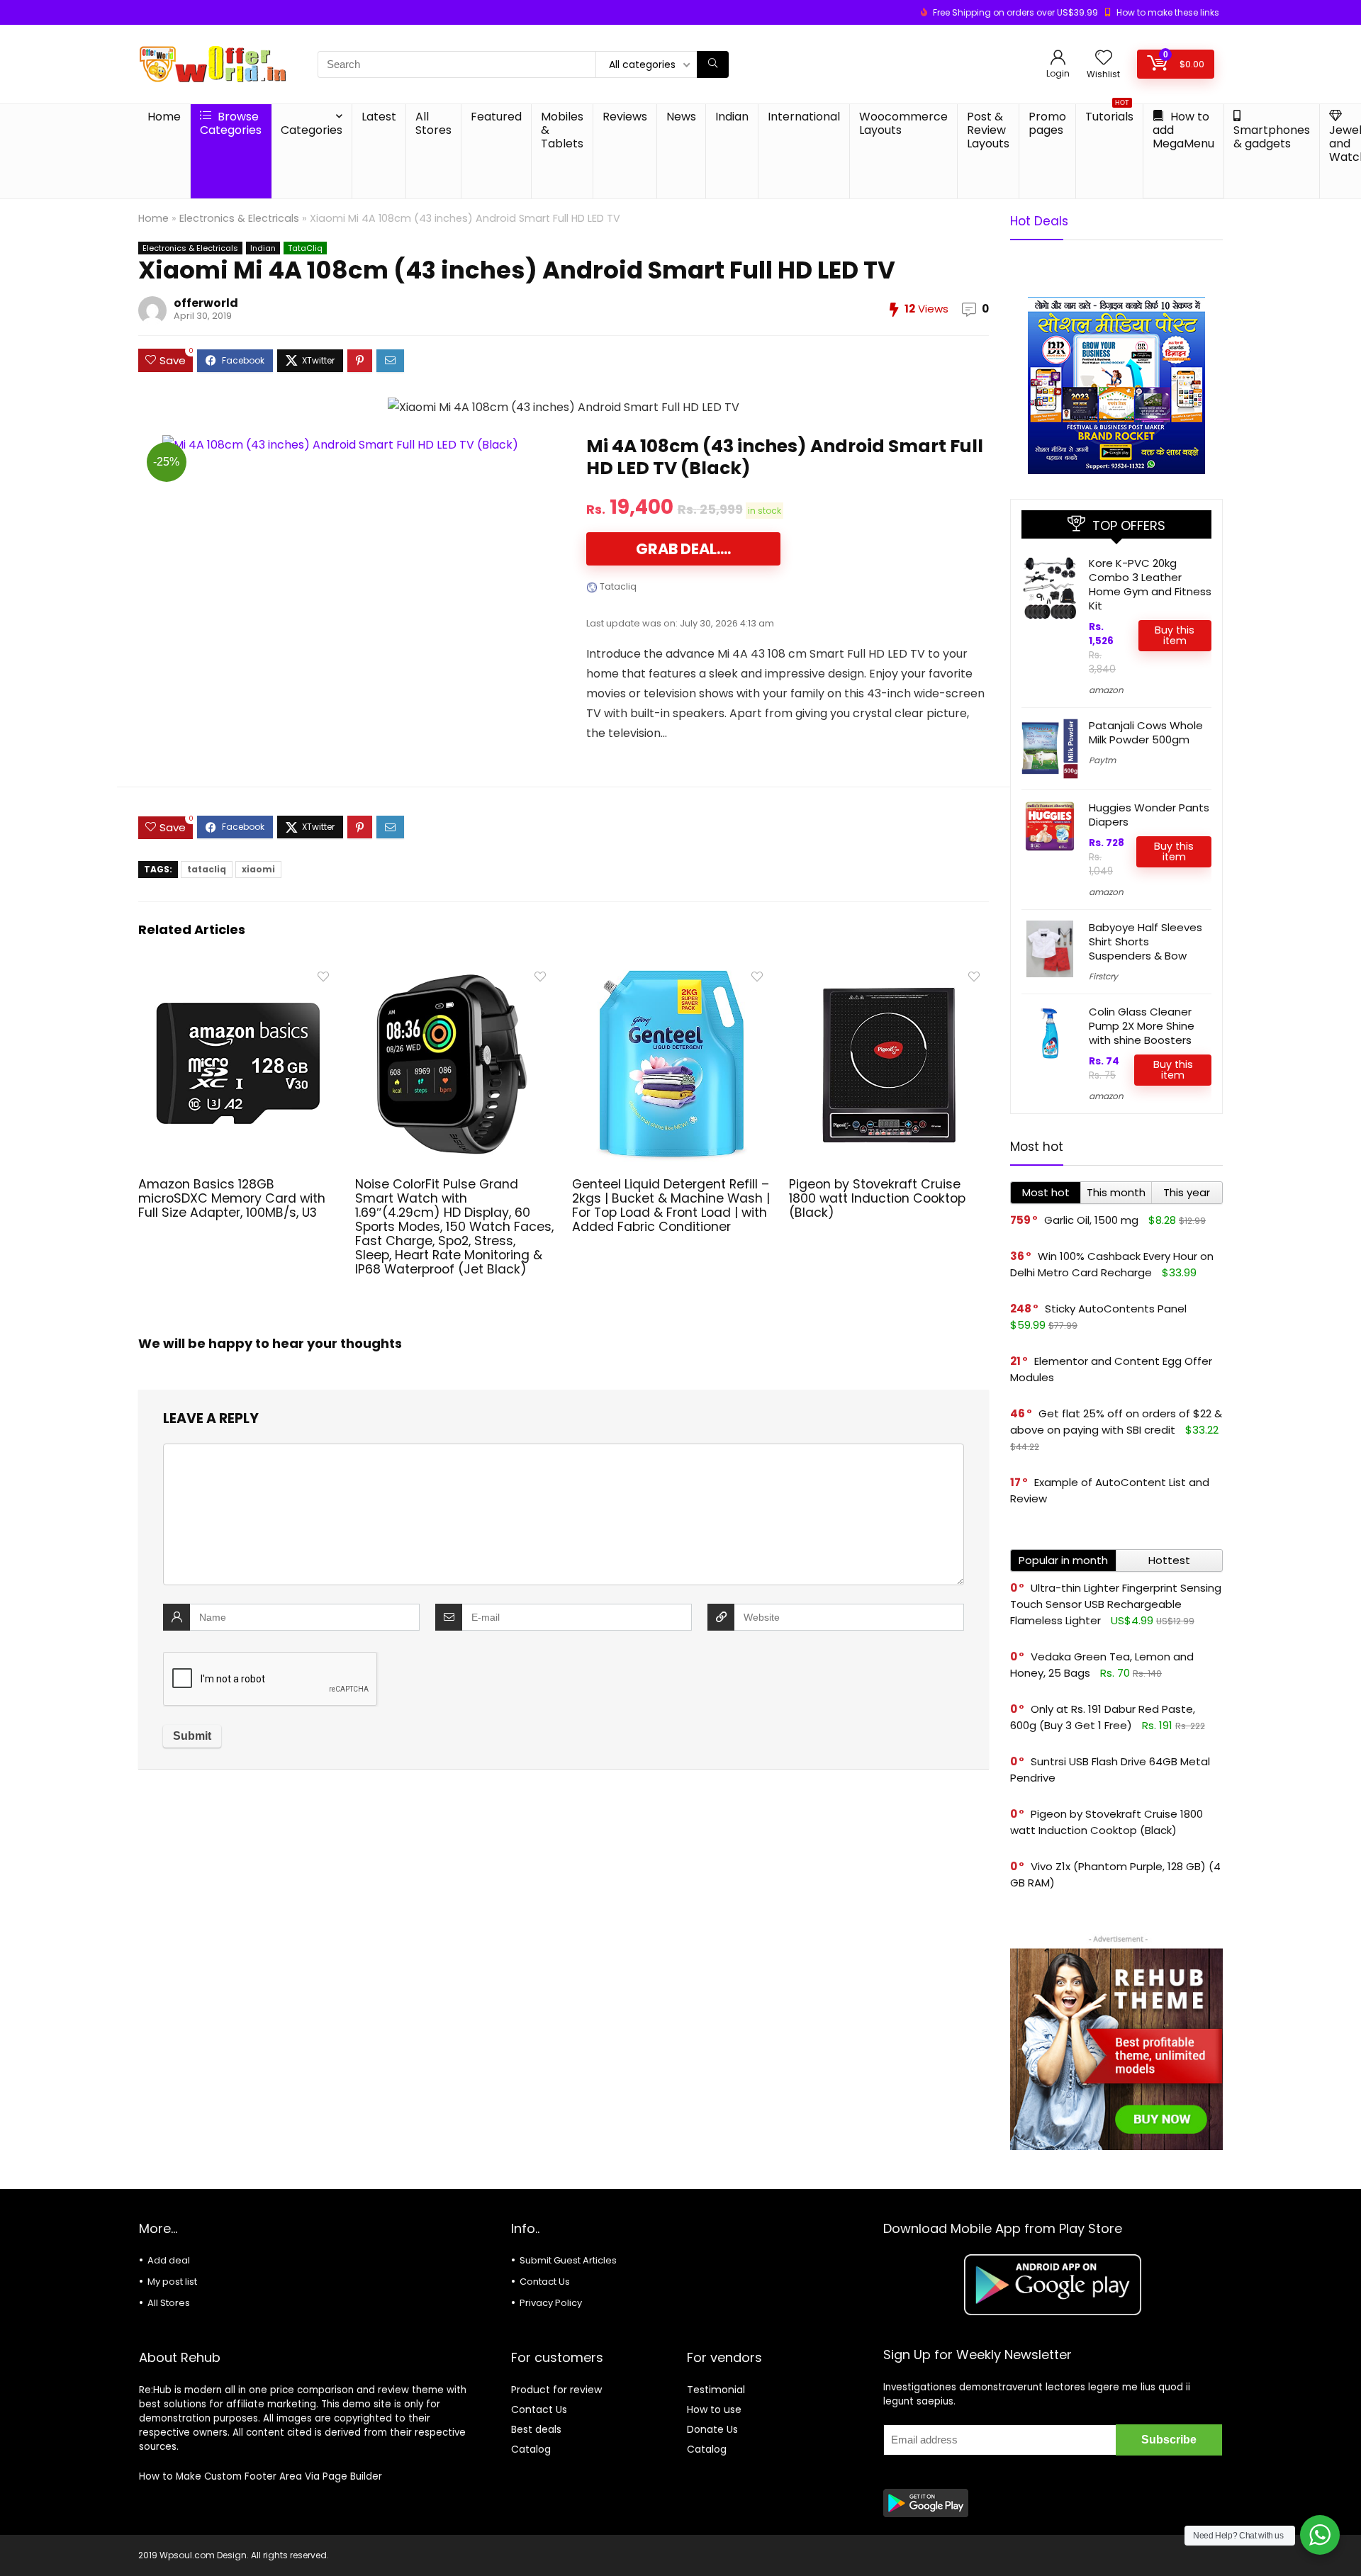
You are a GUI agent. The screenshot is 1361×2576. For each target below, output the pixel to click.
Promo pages (1047, 123)
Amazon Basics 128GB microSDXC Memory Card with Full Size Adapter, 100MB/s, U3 (232, 1198)
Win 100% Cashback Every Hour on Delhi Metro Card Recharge (1112, 1264)
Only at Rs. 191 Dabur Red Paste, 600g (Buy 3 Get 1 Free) (1103, 1717)
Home (164, 117)
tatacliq (207, 869)
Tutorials (1109, 114)
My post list (172, 2282)
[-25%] (340, 445)
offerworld (206, 303)
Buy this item (1175, 635)
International (804, 117)
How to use (714, 2409)
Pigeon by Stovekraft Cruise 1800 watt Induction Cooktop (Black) (877, 1198)
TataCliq (305, 248)
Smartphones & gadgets (1272, 137)
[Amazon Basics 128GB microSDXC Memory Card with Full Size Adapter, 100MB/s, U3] (238, 973)
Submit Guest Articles (568, 2260)
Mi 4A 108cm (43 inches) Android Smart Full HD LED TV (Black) (785, 457)
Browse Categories (231, 123)
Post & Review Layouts (988, 130)
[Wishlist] (1104, 58)
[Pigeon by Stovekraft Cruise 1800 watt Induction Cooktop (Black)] (889, 973)
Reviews (625, 117)
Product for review (556, 2390)
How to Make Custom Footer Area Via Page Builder (261, 2476)
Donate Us (712, 2429)
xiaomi (258, 869)
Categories (312, 130)
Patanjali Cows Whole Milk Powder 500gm (1146, 732)
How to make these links (1168, 12)
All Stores (433, 123)
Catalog (531, 2449)
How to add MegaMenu (1183, 130)
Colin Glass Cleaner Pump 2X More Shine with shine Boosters (1142, 1026)
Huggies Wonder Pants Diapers (1149, 815)
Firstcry (1103, 976)
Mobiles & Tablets (562, 130)
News (681, 117)
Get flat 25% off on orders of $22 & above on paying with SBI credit (1116, 1422)
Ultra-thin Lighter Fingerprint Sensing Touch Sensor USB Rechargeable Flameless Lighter (1116, 1604)
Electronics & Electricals (239, 218)
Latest (379, 117)
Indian (732, 117)
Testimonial (716, 2390)
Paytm (1102, 760)
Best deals (536, 2429)
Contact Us (545, 2282)
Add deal (169, 2260)
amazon (1106, 690)
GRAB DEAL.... (683, 549)
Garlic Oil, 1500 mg (1091, 1220)
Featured (496, 117)
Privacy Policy (551, 2303)
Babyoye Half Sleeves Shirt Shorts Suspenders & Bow (1146, 941)
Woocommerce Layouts (903, 123)
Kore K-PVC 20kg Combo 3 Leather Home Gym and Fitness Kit (1150, 584)
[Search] (713, 64)
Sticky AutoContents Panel (1116, 1309)
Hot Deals (1039, 221)
